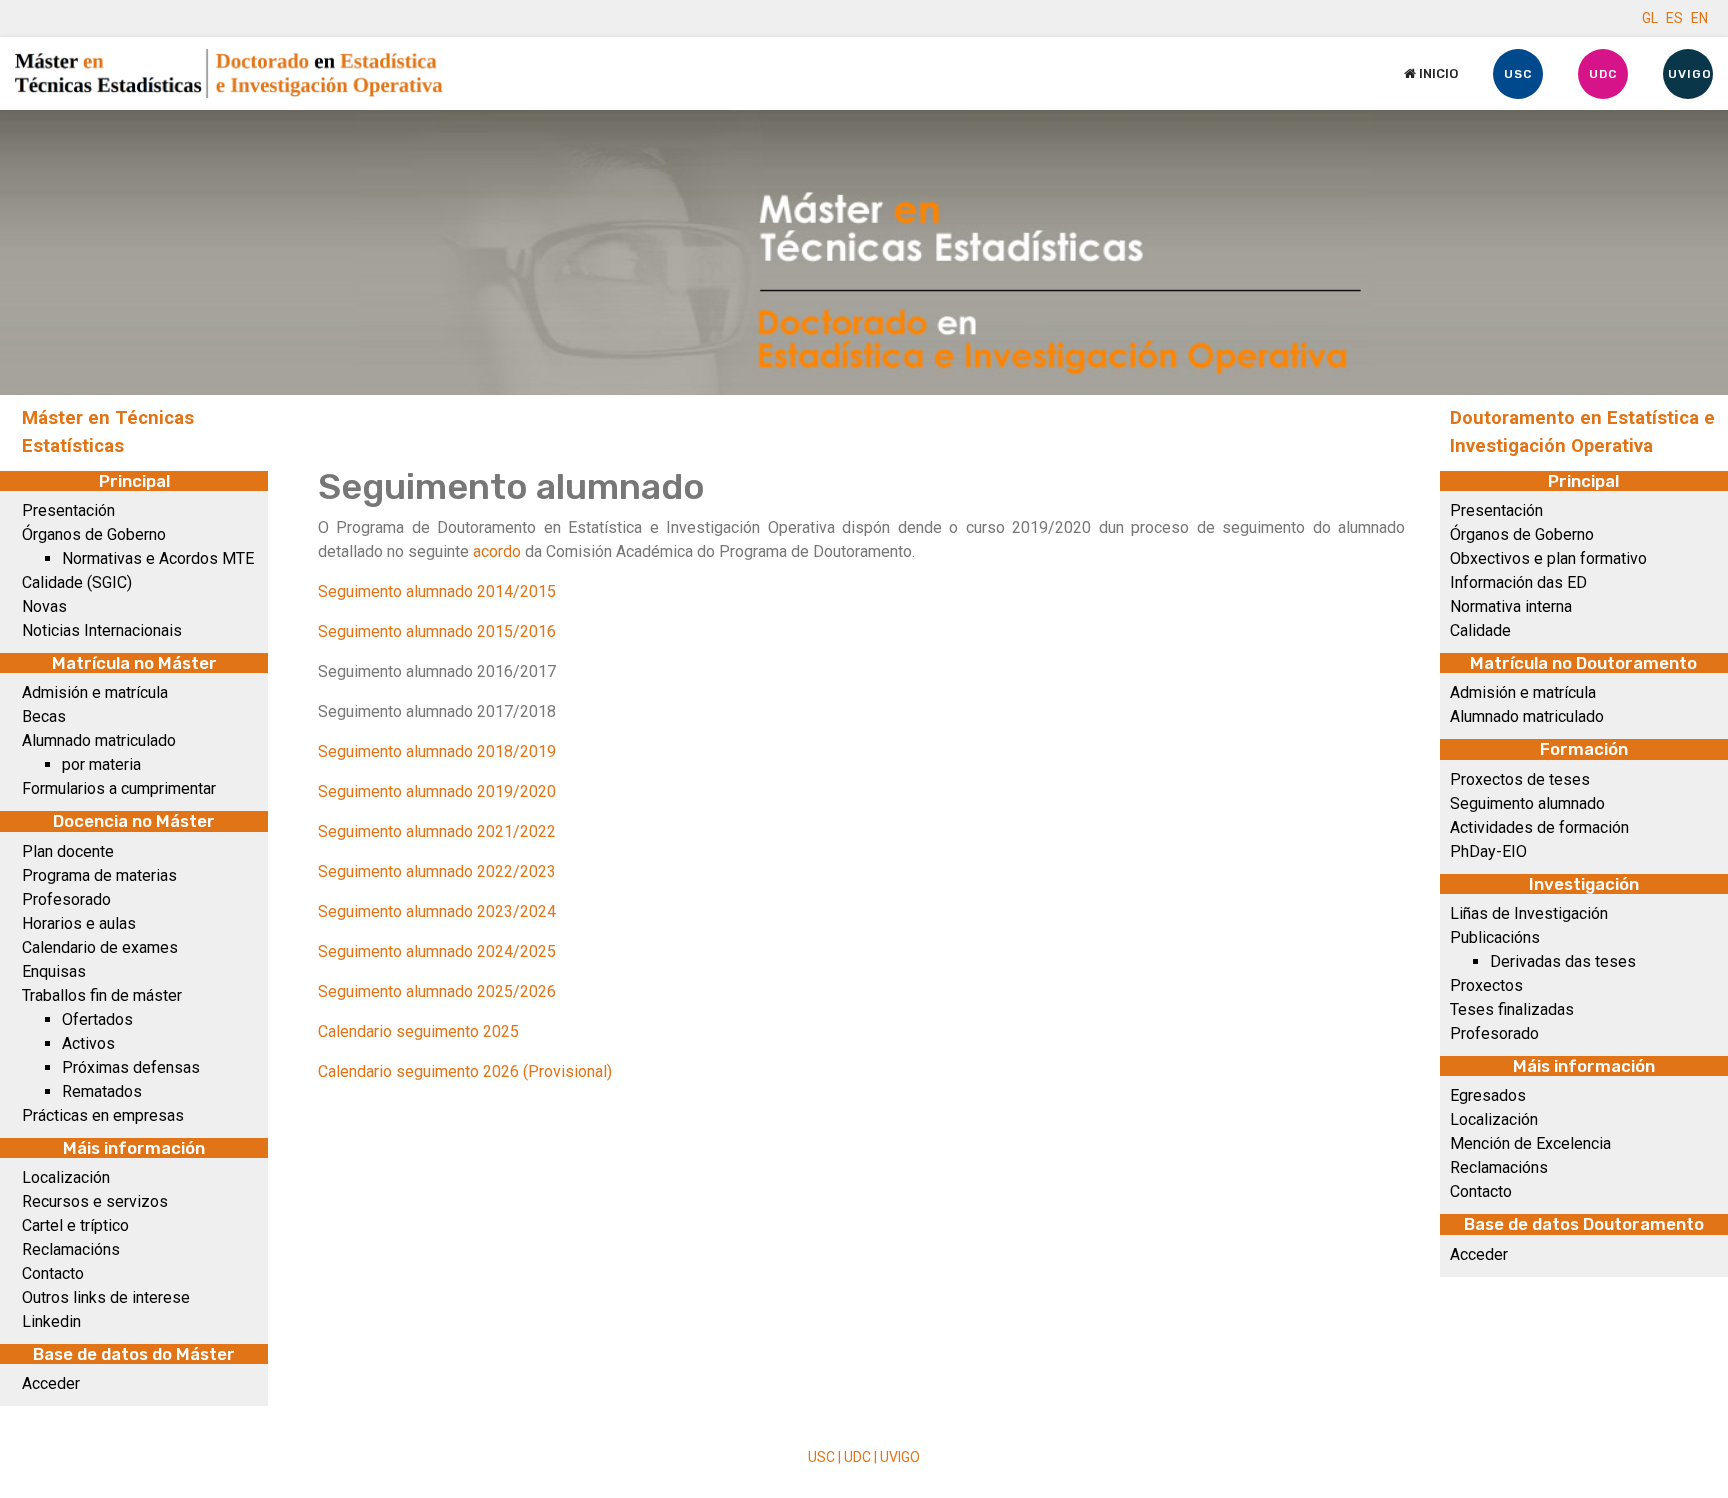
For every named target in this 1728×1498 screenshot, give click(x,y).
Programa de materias (99, 875)
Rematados (102, 1091)
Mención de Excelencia (1530, 1143)
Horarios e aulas (79, 923)
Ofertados (97, 1019)
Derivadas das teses (1563, 961)
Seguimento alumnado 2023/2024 (437, 911)
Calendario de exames (100, 947)
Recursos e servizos (95, 1201)
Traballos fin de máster (102, 995)
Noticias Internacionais (102, 630)
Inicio (1437, 73)
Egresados (1488, 1095)
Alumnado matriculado (99, 740)
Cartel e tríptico (75, 1225)
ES (1674, 18)
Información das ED (1518, 582)
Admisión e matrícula (95, 692)
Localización (66, 1177)
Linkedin (51, 1321)
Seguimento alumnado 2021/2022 (437, 831)
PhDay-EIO (1488, 851)
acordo (497, 551)
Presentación (68, 510)
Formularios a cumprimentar (119, 788)
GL (1650, 18)
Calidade (1480, 630)
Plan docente (68, 851)
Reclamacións (71, 1249)
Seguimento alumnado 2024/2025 (437, 951)
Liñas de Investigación (1529, 913)
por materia (101, 764)
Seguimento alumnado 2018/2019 (437, 751)
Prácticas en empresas (103, 1115)
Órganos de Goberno (94, 534)
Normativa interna (1511, 606)
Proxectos (1486, 985)
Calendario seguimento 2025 (418, 1031)
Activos (88, 1043)
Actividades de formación (1539, 827)
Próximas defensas (131, 1067)
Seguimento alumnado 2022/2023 (437, 871)
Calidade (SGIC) (77, 582)
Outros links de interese (106, 1297)
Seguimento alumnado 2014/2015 (437, 591)
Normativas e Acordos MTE (158, 558)
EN (1699, 18)
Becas (44, 716)
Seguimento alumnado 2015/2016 (437, 631)
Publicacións (1495, 937)
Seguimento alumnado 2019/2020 (437, 791)
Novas (44, 606)
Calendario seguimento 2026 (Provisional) (465, 1071)
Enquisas (54, 971)
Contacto (53, 1273)
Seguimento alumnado (1527, 803)
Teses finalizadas (1512, 1009)
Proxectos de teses (1520, 779)
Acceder (51, 1383)
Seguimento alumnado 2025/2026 (437, 991)
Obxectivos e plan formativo (1548, 558)
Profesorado (66, 899)
